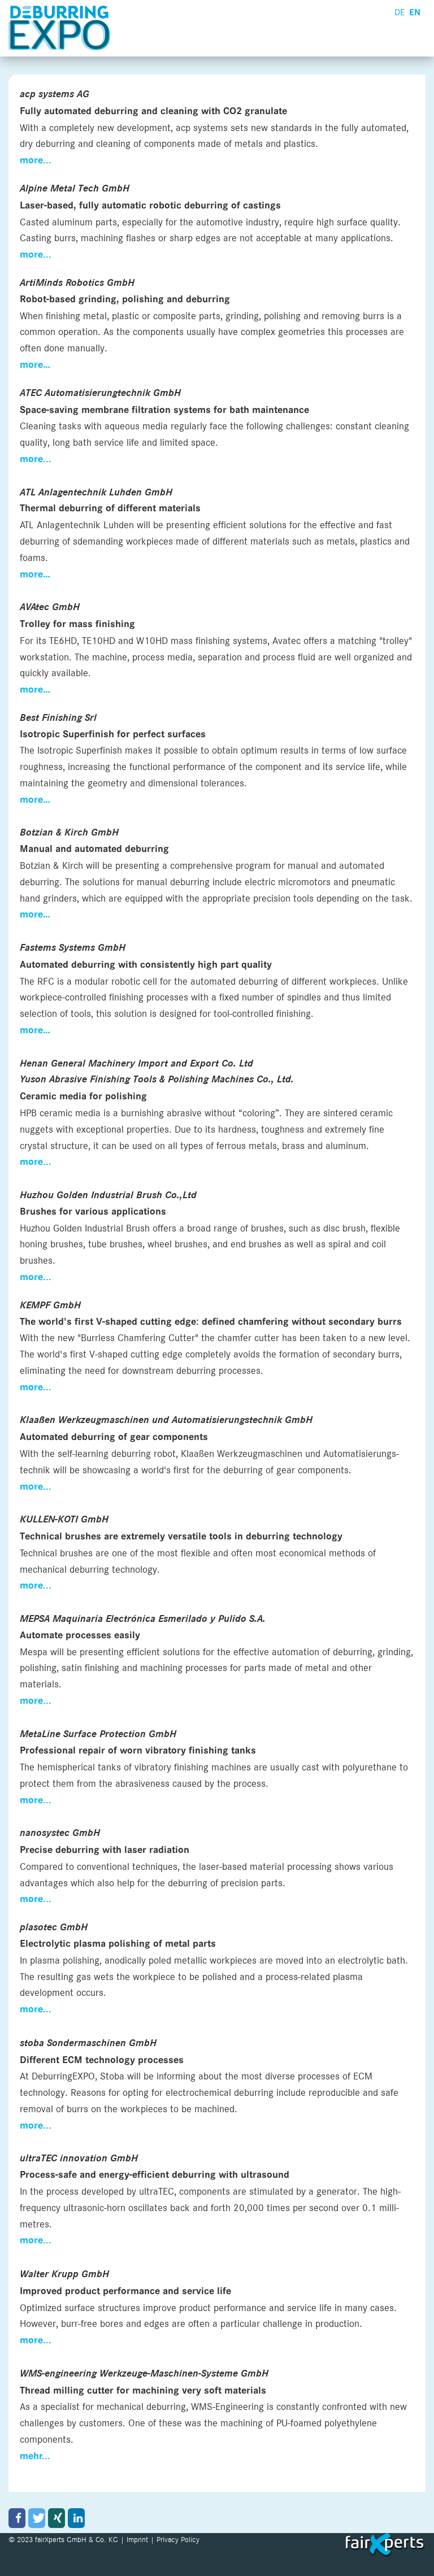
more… (35, 915)
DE (400, 12)
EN (415, 12)
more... (36, 255)
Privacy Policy (178, 2539)
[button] (17, 2518)
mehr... (35, 2456)
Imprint (137, 2539)
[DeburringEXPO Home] (62, 28)
